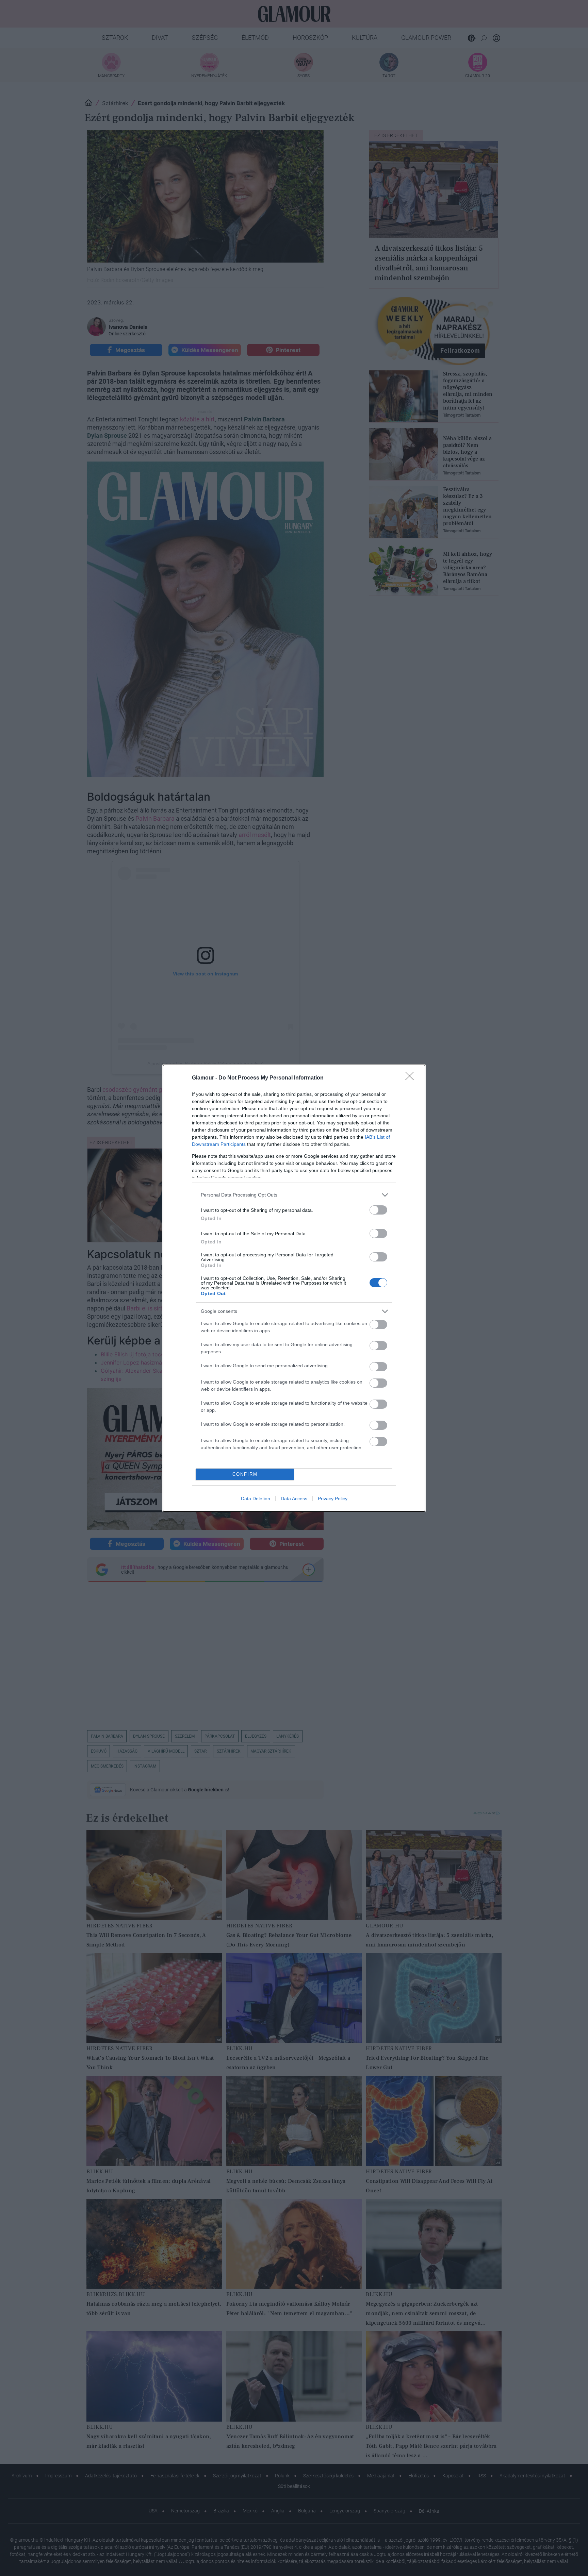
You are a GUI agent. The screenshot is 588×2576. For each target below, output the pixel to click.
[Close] (412, 1078)
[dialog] (294, 1288)
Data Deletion (256, 1499)
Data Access (294, 1499)
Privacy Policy (333, 1499)
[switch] (378, 1210)
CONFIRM (245, 1474)
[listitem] (294, 1195)
